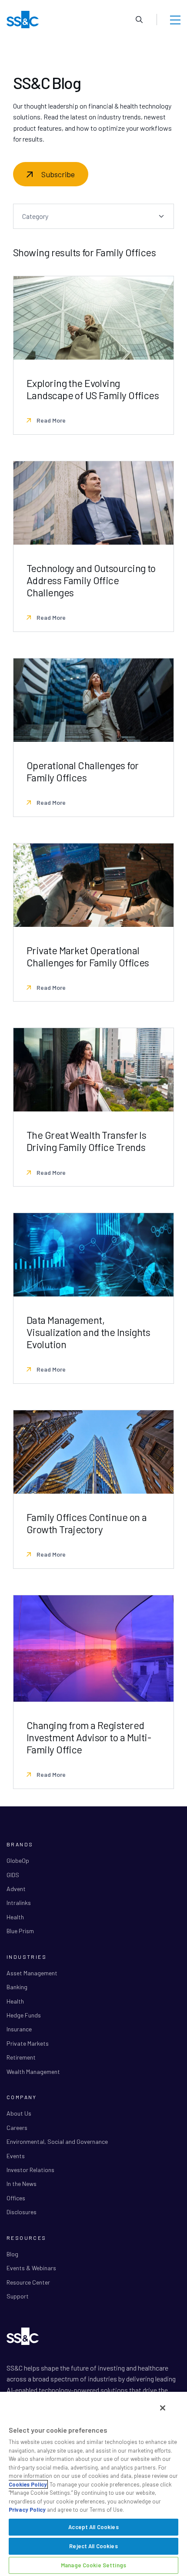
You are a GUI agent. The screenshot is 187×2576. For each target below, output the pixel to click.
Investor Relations (30, 2170)
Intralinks (19, 1903)
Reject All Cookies (93, 2546)
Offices (16, 2198)
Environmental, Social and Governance (57, 2141)
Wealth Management (33, 2072)
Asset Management (32, 1973)
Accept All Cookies (93, 2527)
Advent (16, 1889)
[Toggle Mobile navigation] (175, 20)
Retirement (21, 2057)
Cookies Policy (28, 2484)
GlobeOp (18, 1860)
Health (15, 1917)
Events (16, 2156)
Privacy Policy (27, 2510)
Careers (17, 2128)
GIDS (13, 1875)
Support (18, 2296)
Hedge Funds (24, 2015)
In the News (22, 2184)
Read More (50, 420)
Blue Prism (20, 1931)
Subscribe (58, 174)
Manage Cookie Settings (93, 2565)
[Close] (163, 2408)
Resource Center (28, 2282)
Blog (12, 2254)
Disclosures (22, 2212)
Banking (17, 1987)
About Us (19, 2113)
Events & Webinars (31, 2268)
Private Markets (28, 2043)
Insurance (19, 2029)
